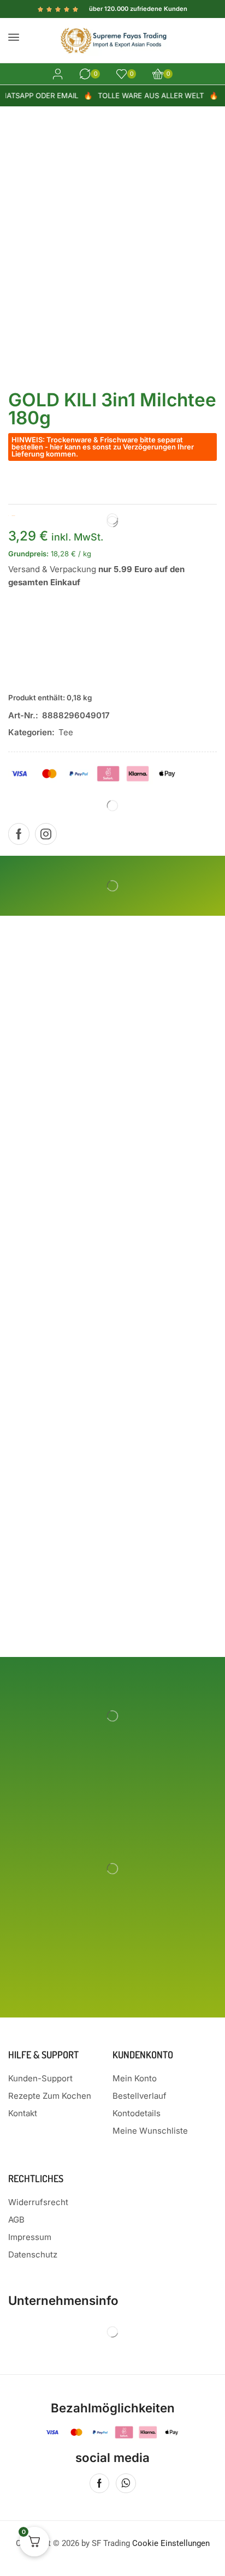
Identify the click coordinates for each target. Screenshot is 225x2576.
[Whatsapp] (126, 2483)
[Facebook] (19, 834)
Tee (66, 732)
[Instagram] (46, 834)
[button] (14, 37)
